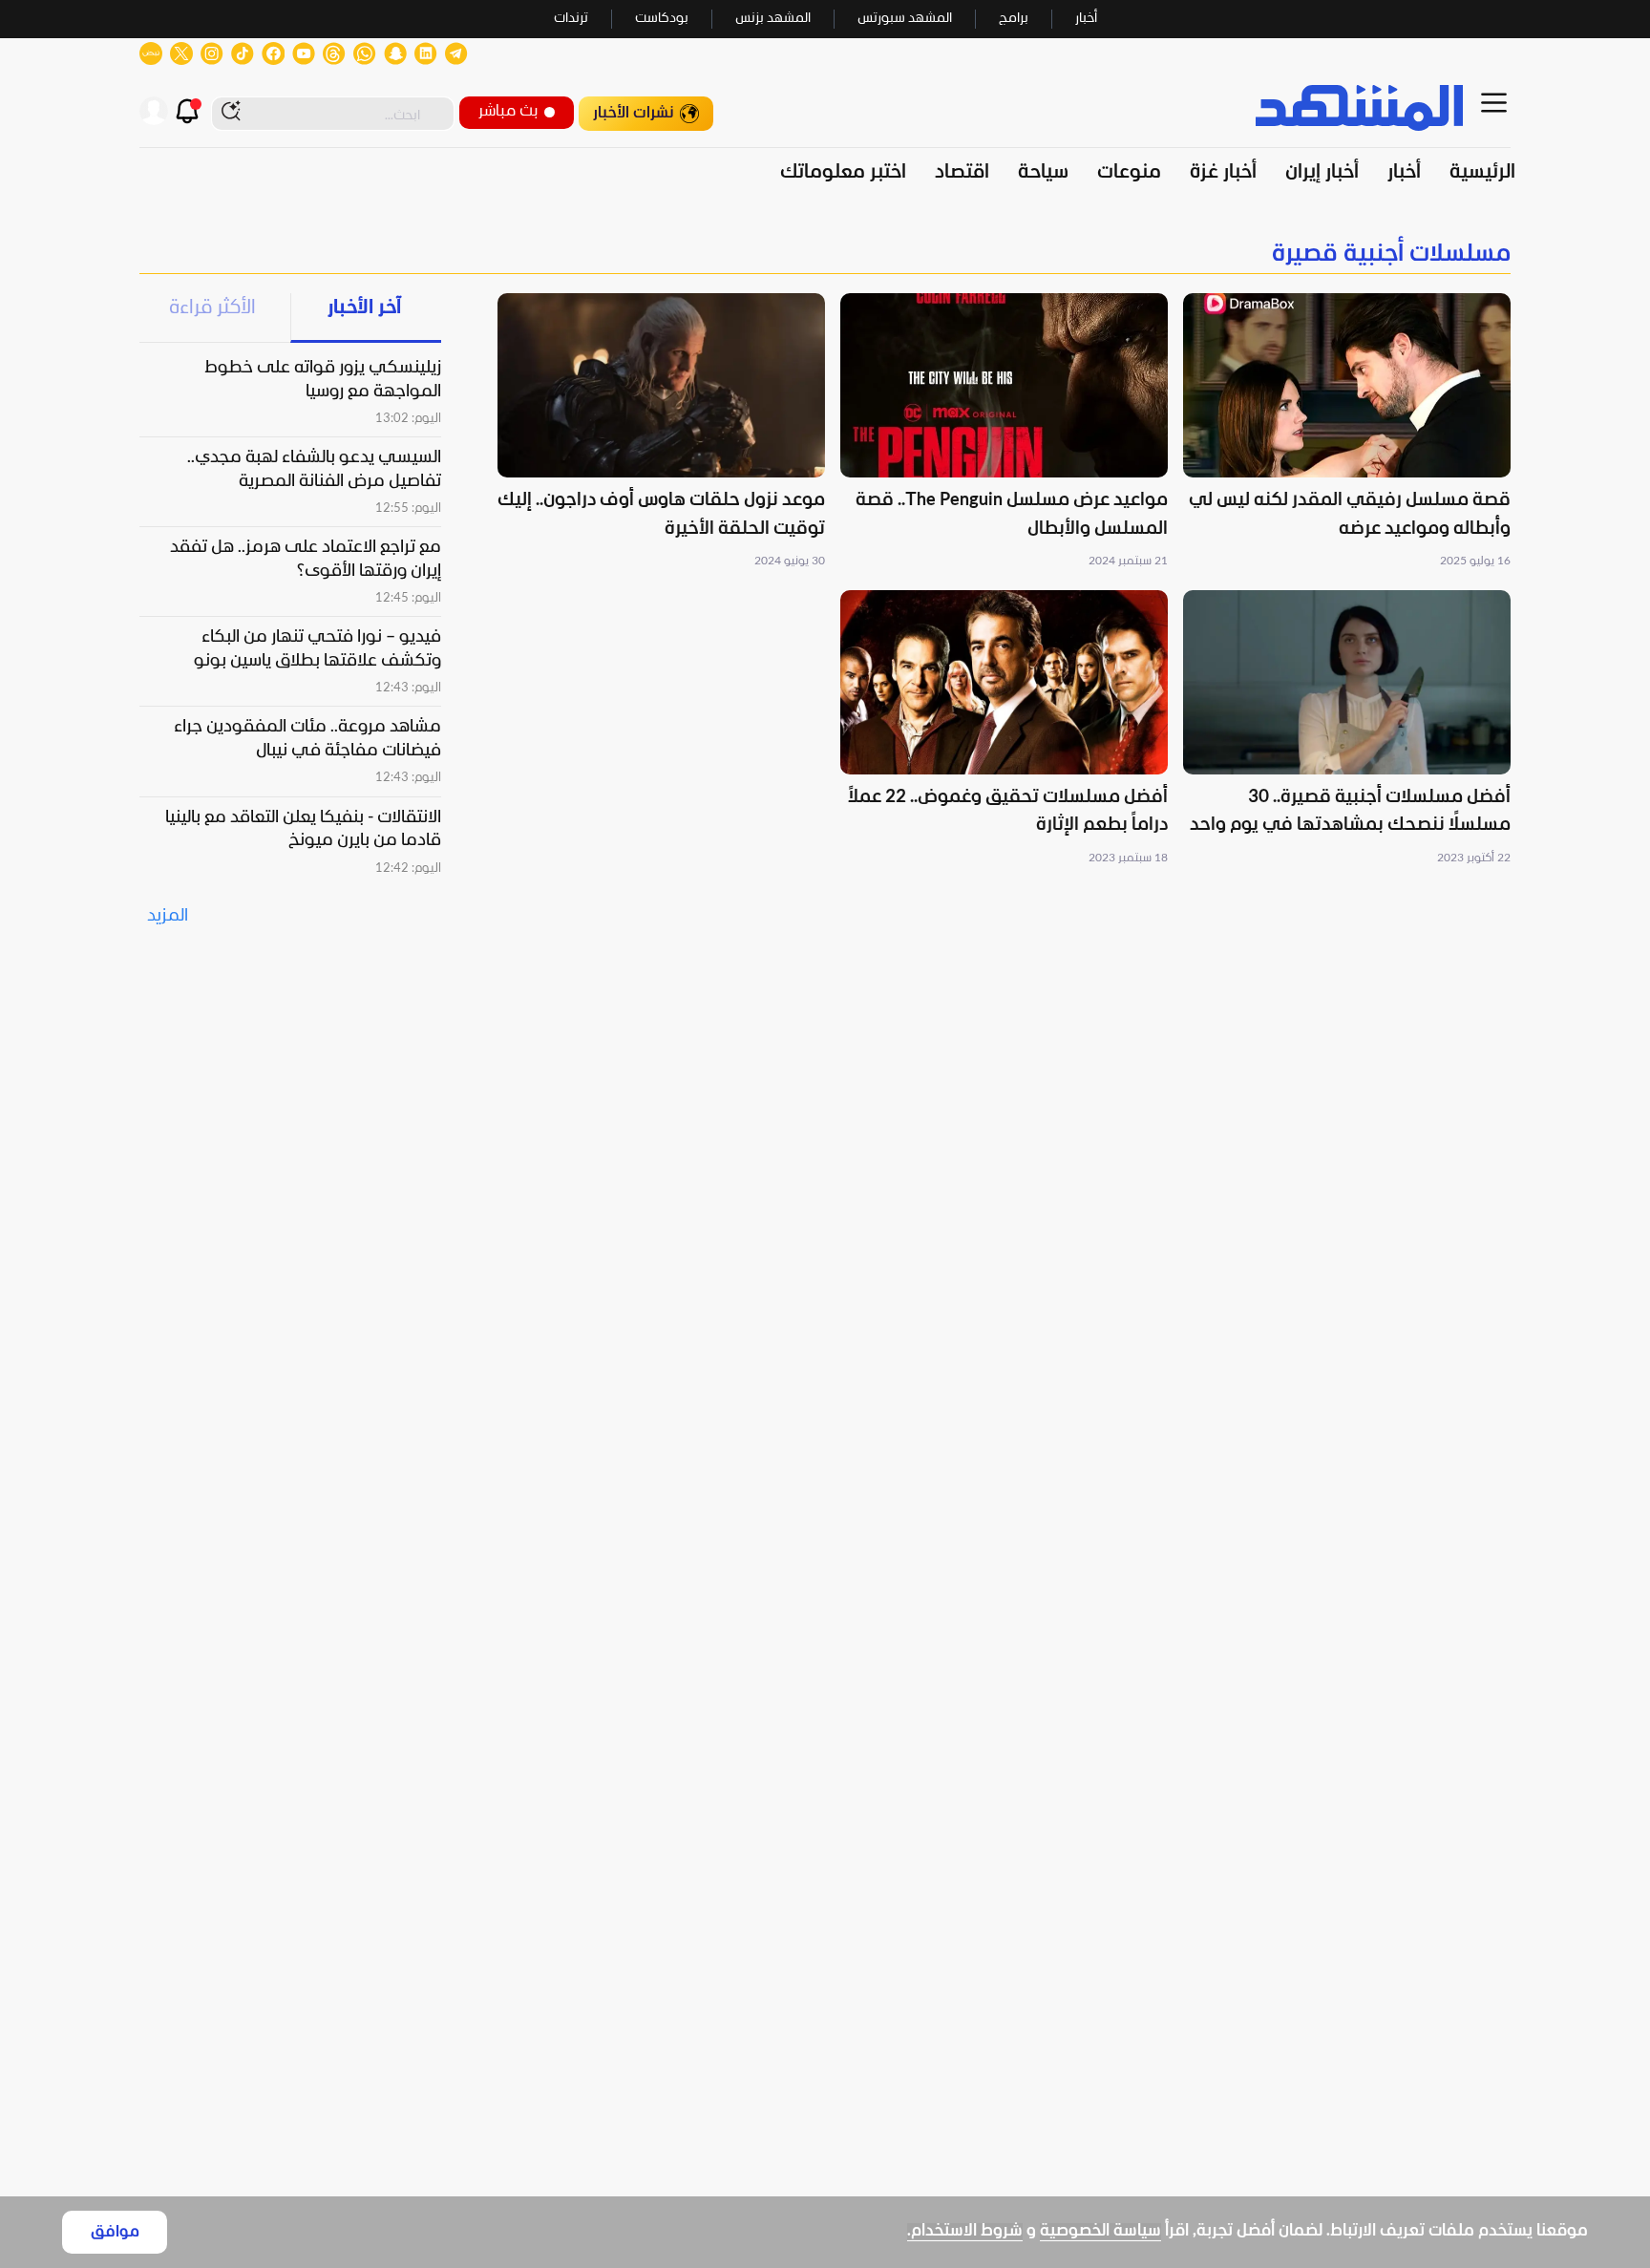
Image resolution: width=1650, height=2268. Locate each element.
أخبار (1086, 19)
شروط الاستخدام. (965, 2231)
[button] (1347, 432)
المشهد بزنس (773, 19)
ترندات (571, 19)
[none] (825, 254)
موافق (115, 2232)
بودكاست (662, 19)
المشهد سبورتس (905, 19)
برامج (1014, 19)
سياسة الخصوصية (1100, 2231)
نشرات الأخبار (634, 113)
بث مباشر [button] (508, 111)
